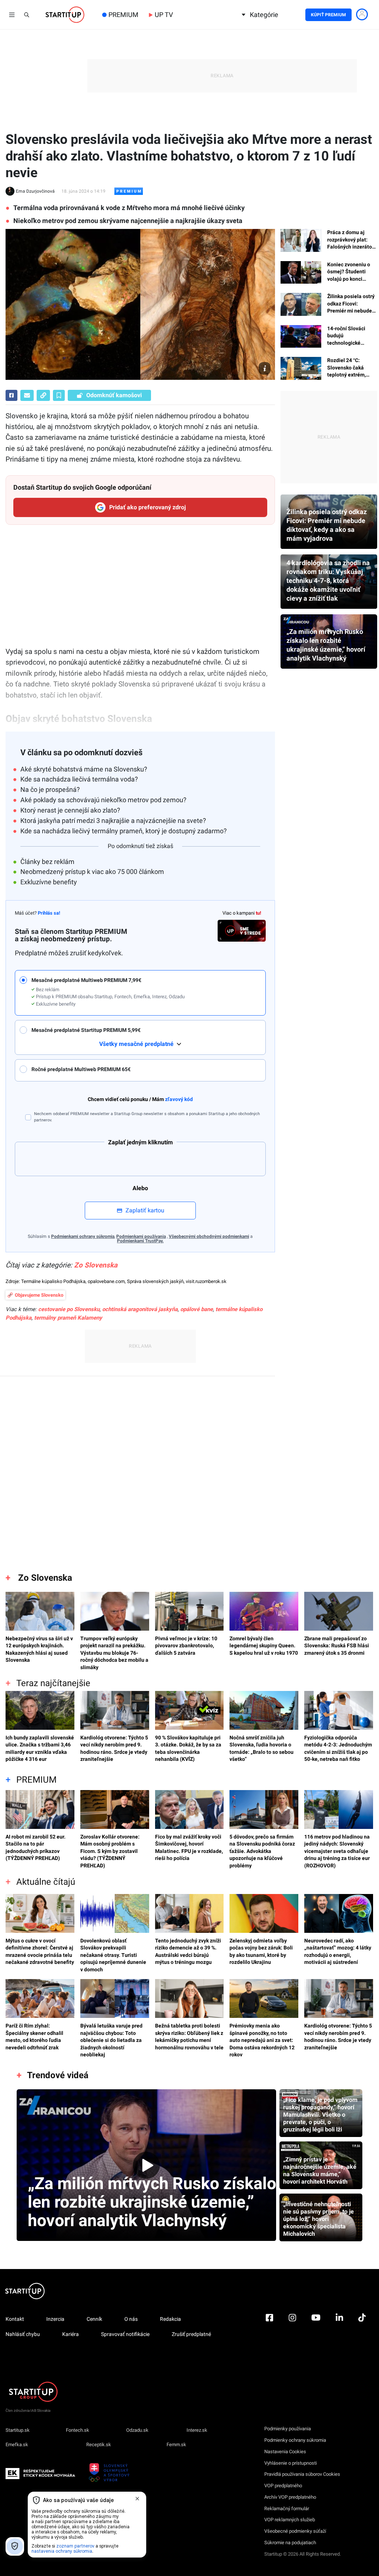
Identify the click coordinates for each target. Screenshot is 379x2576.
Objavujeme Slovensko (39, 1295)
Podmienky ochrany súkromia (295, 2440)
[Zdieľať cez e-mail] (27, 395)
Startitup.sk (18, 2430)
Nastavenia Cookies (285, 2452)
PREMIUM (123, 15)
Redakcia (170, 2319)
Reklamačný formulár (287, 2509)
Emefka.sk (17, 2445)
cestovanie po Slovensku (69, 1309)
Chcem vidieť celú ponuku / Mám (140, 1099)
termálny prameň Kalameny (68, 1318)
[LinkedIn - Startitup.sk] (339, 2338)
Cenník (94, 2319)
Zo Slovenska (96, 1265)
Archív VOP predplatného (290, 2497)
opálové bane (197, 1309)
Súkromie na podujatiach (290, 2543)
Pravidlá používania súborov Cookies (302, 2474)
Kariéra (71, 2334)
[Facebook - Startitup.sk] (269, 2338)
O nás (131, 2319)
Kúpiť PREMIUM (328, 15)
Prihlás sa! (49, 913)
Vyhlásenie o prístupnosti (291, 2463)
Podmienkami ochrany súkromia (83, 1236)
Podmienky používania (288, 2429)
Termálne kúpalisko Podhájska (53, 1281)
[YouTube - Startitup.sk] (316, 2338)
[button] (145, 992)
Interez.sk (197, 2430)
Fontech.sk (78, 2430)
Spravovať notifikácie (125, 2334)
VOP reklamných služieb (290, 2520)
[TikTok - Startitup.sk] (362, 2338)
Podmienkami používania (141, 1236)
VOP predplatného (283, 2486)
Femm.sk (176, 2445)
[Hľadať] (27, 15)
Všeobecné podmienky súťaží (295, 2531)
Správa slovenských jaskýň (155, 1281)
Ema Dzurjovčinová (35, 191)
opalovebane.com (106, 1281)
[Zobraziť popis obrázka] (265, 368)
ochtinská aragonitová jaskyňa (140, 1309)
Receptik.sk (99, 2445)
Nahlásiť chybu (23, 2334)
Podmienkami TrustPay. (140, 1241)
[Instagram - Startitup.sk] (292, 2338)
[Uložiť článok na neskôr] (59, 395)
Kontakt (15, 2319)
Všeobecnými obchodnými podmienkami (209, 1236)
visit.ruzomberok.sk (206, 1281)
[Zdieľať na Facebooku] (11, 395)
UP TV (164, 15)
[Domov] (65, 15)
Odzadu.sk (137, 2430)
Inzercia (55, 2319)
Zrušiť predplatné (191, 2334)
